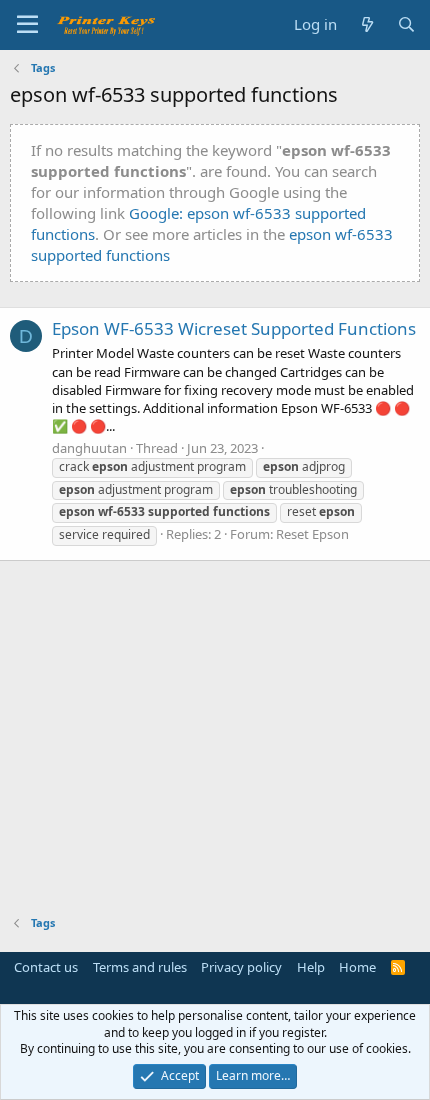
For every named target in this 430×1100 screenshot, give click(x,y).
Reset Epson (312, 534)
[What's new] (366, 24)
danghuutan (89, 448)
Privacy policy (241, 967)
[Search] (406, 24)
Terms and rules (140, 967)
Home (357, 967)
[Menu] (27, 25)
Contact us (46, 967)
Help (311, 967)
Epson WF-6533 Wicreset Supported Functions (234, 328)
